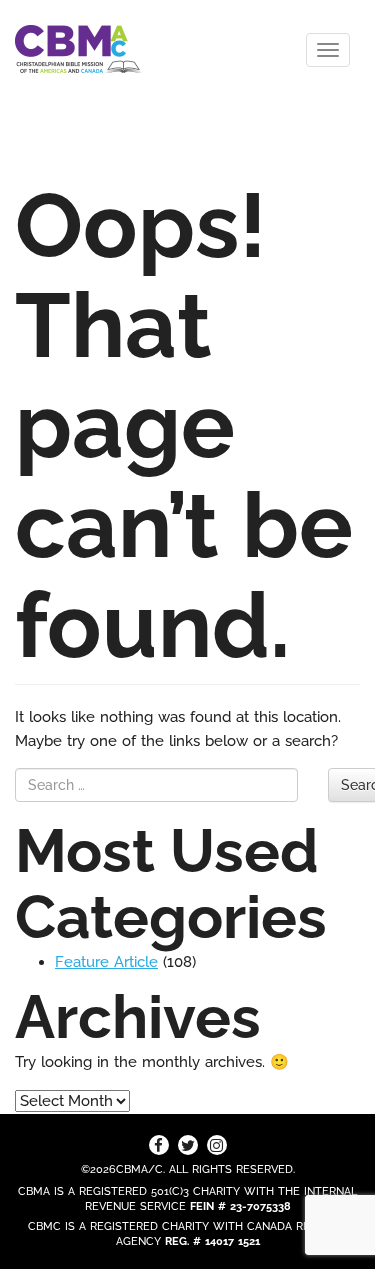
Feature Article (106, 962)
